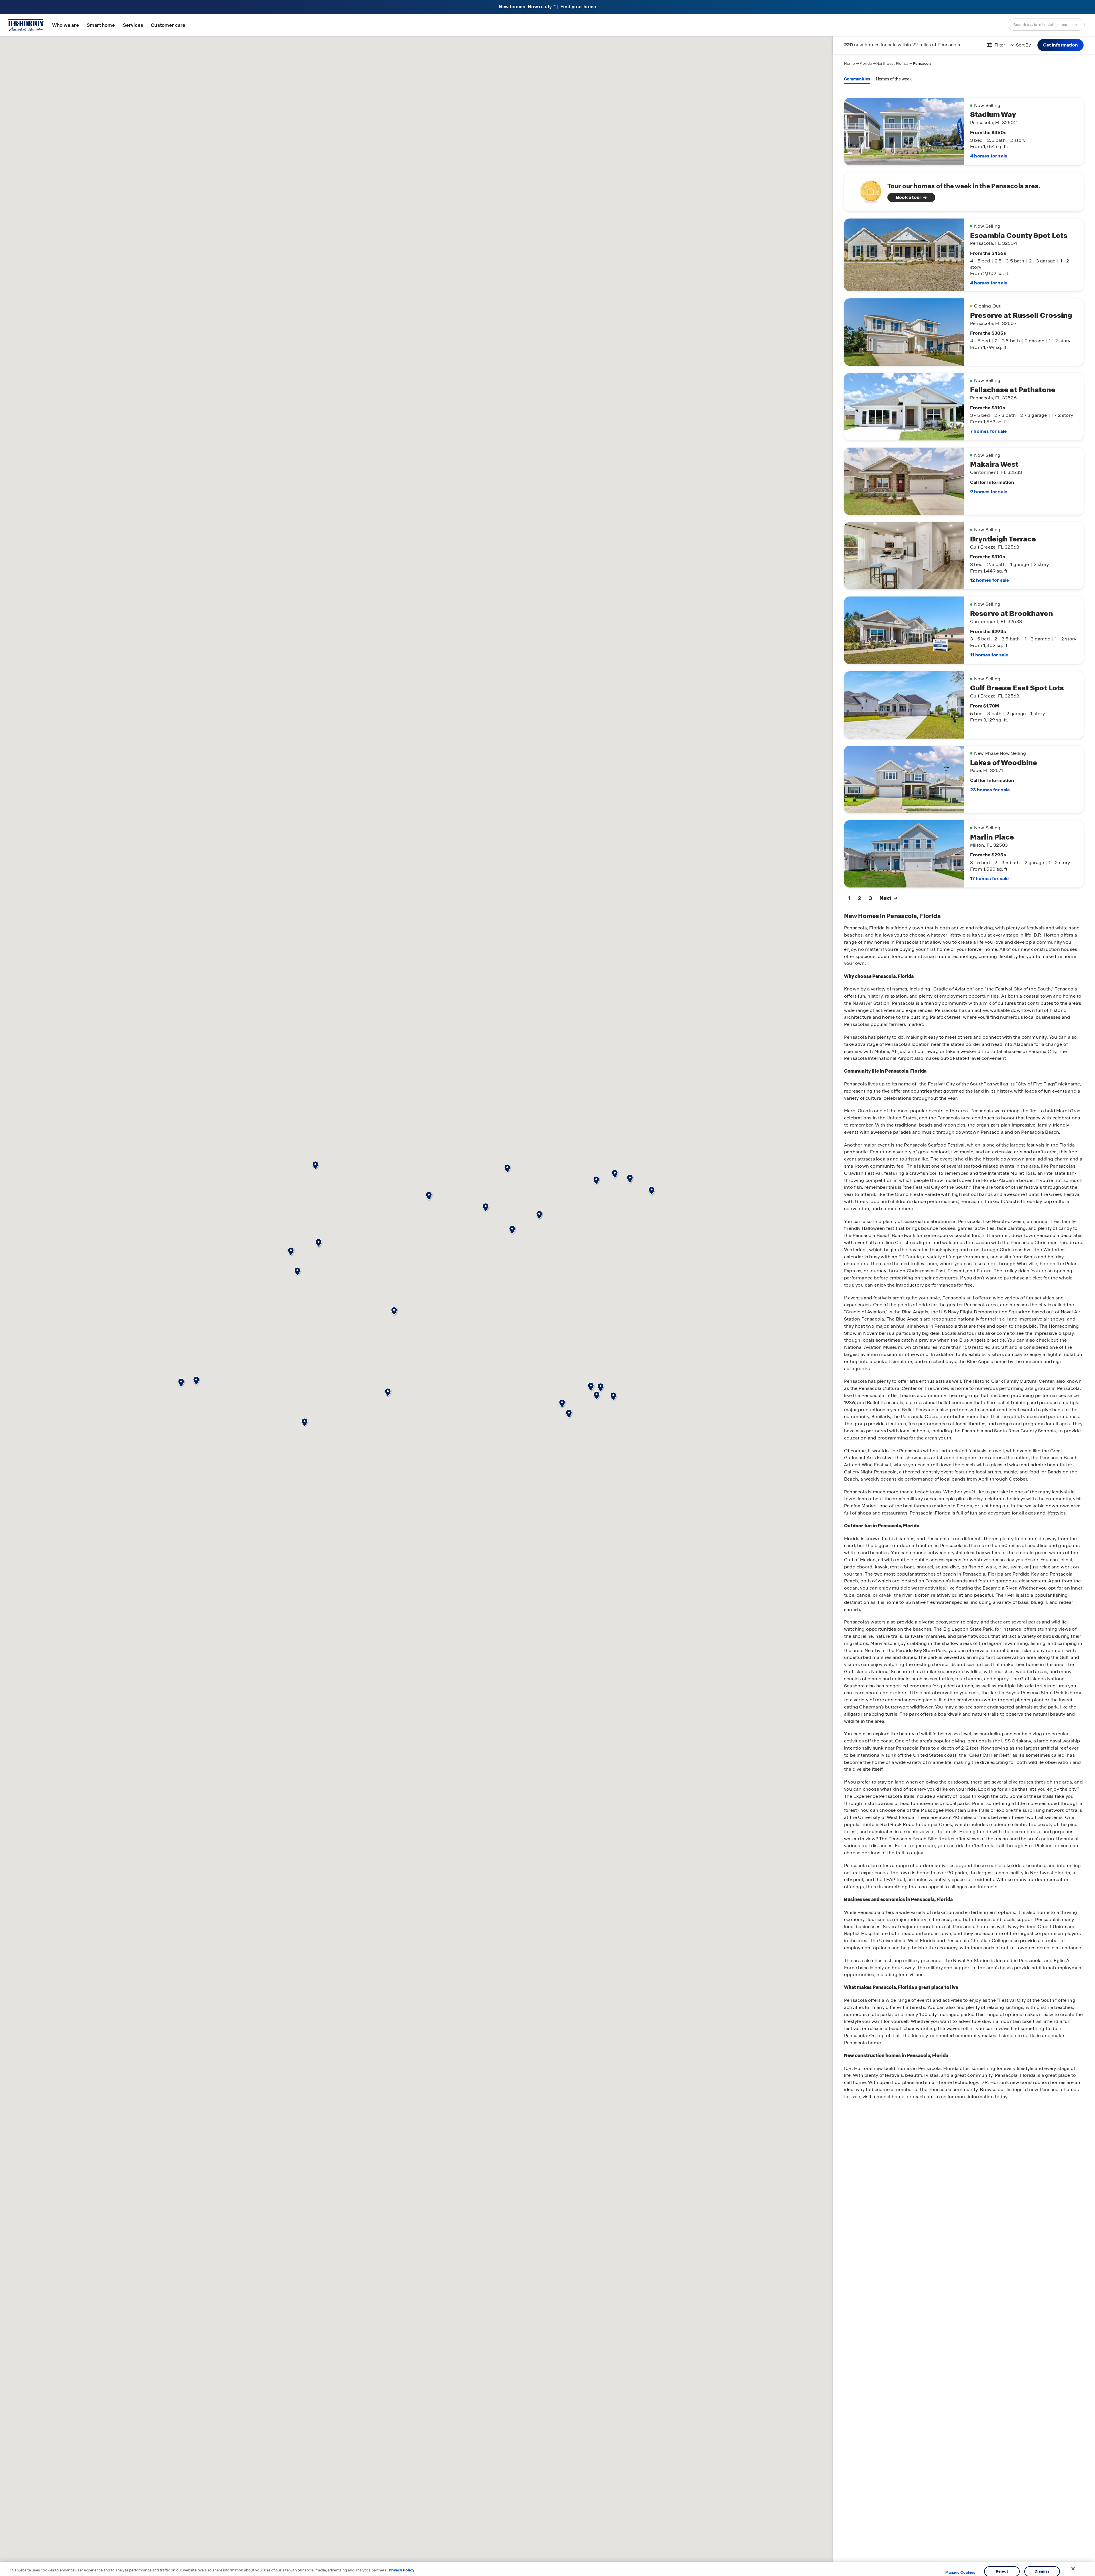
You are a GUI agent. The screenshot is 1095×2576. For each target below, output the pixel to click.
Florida (866, 63)
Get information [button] (1060, 45)
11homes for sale (989, 655)
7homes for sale (988, 431)
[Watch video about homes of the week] (868, 190)
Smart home (101, 25)
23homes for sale (990, 790)
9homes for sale (989, 492)
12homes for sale (989, 580)
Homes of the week (894, 79)
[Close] (1073, 2569)
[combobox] (1046, 25)
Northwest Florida (892, 63)
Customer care (168, 25)
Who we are (66, 25)
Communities (857, 79)
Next (885, 898)
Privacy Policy (401, 2570)
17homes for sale (989, 878)
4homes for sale (989, 156)
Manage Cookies (960, 2573)
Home (849, 63)
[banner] (547, 7)
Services (133, 25)
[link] (964, 192)
